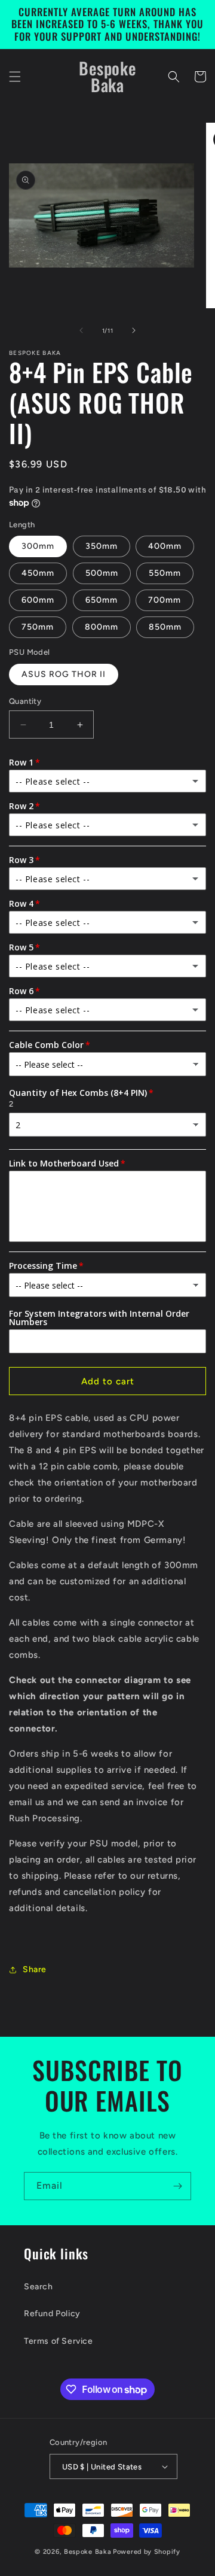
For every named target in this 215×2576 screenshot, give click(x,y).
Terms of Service (59, 2341)
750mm (38, 627)
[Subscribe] (177, 2186)
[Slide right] (134, 330)
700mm (165, 600)
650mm (102, 600)
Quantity (25, 701)
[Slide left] (81, 330)
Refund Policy (52, 2314)
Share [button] (35, 1969)
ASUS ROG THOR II (64, 674)
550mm (165, 573)
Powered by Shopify (147, 2552)
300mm (38, 546)
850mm (165, 627)
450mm (38, 573)
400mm (165, 546)
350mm (102, 546)
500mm (102, 573)
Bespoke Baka (87, 2552)
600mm (38, 600)
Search (39, 2287)
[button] (15, 77)
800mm (102, 627)
